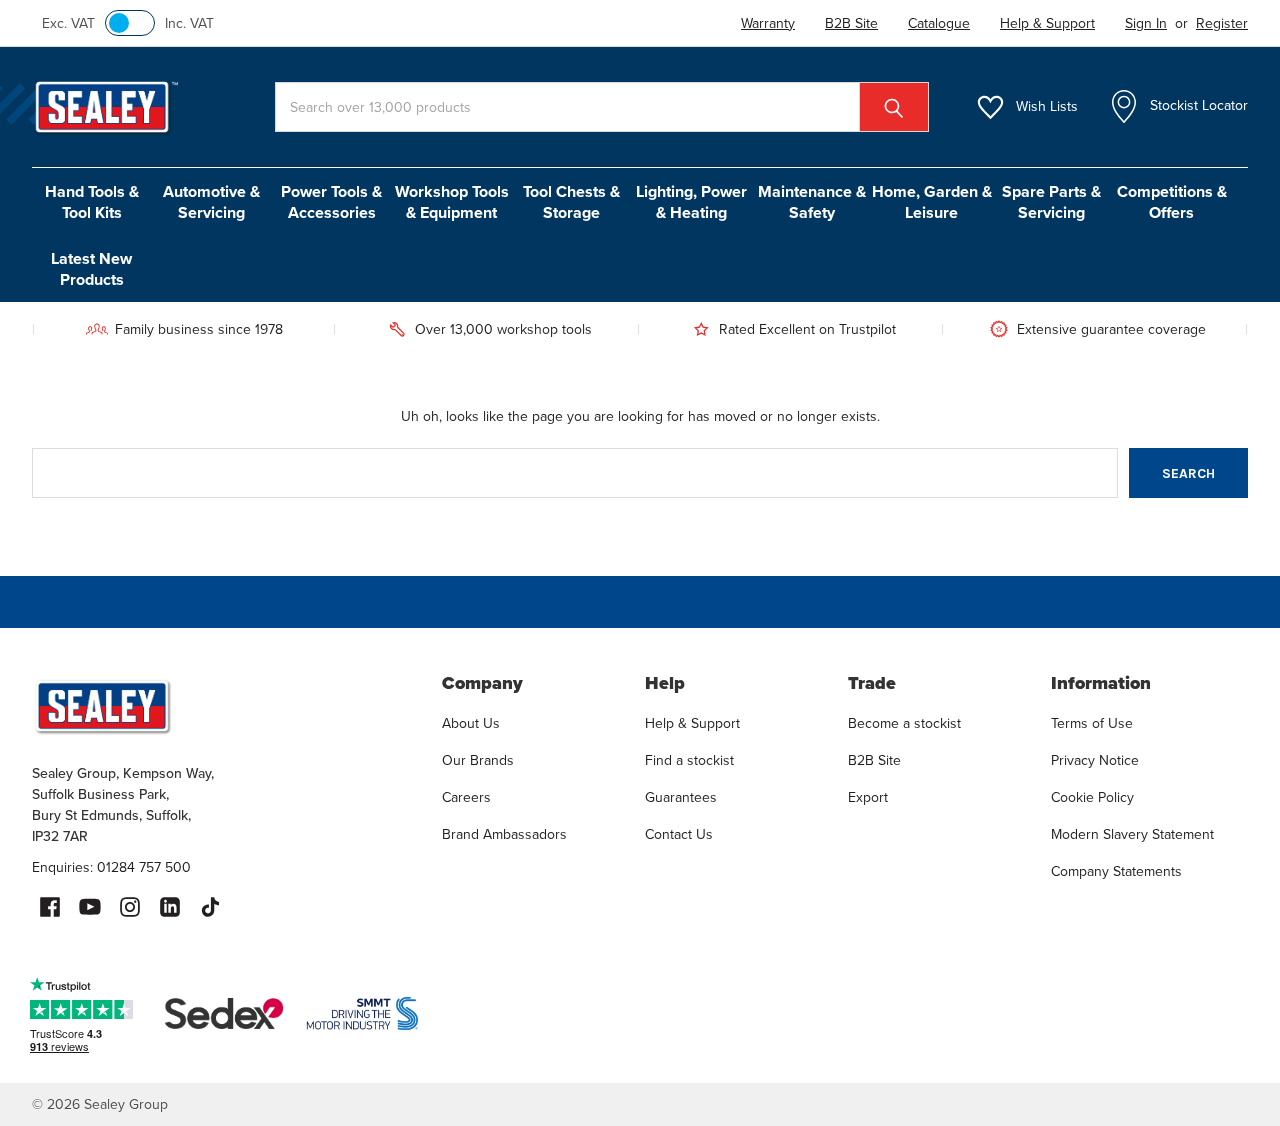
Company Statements (1116, 871)
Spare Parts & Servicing (1051, 202)
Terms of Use (1092, 723)
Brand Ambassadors (504, 834)
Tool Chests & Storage (571, 202)
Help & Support (692, 723)
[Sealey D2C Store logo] (224, 706)
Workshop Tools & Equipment (452, 202)
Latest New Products (91, 269)
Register (1222, 23)
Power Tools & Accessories (331, 202)
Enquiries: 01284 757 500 (111, 867)
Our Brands (478, 760)
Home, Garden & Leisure (932, 202)
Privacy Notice (1095, 760)
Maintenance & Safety (812, 202)
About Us (471, 723)
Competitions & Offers (1172, 202)
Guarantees (681, 797)
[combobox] (602, 107)
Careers (466, 797)
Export (868, 797)
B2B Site (874, 760)
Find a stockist (689, 760)
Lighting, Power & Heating (691, 202)
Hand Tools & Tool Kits (92, 202)
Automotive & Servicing (211, 202)
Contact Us (679, 834)
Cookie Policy (1092, 797)
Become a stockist (904, 723)
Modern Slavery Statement (1132, 834)
